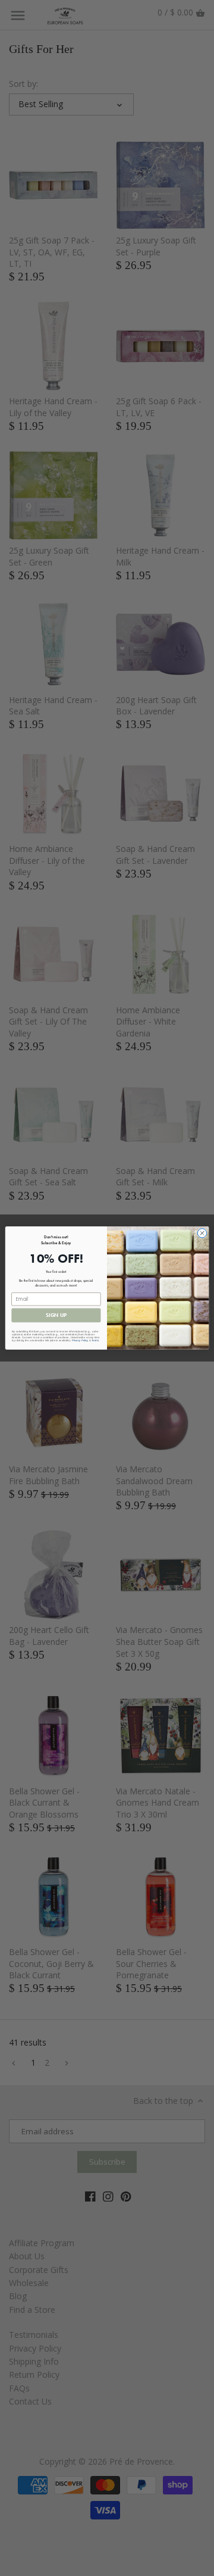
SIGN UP (56, 1315)
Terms (95, 1340)
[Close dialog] (202, 1233)
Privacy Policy (80, 1340)
